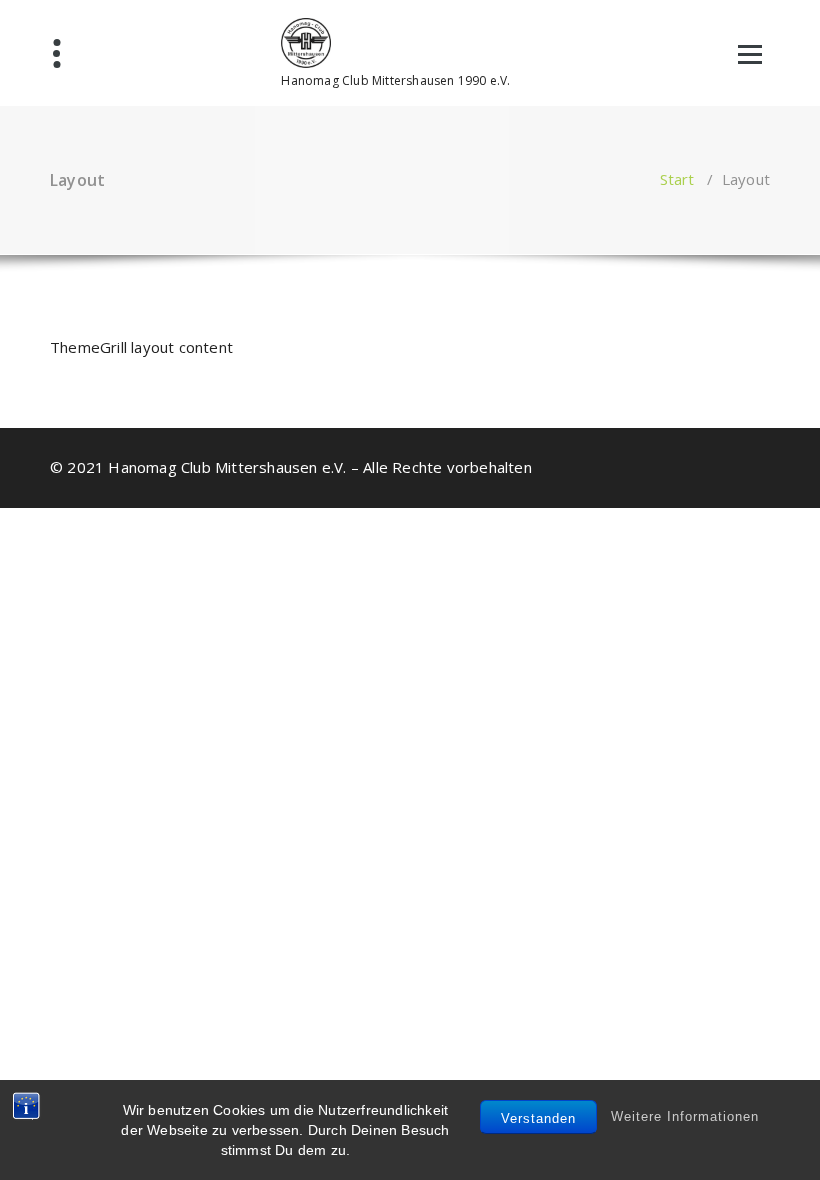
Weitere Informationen (685, 1116)
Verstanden (538, 1118)
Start (677, 179)
